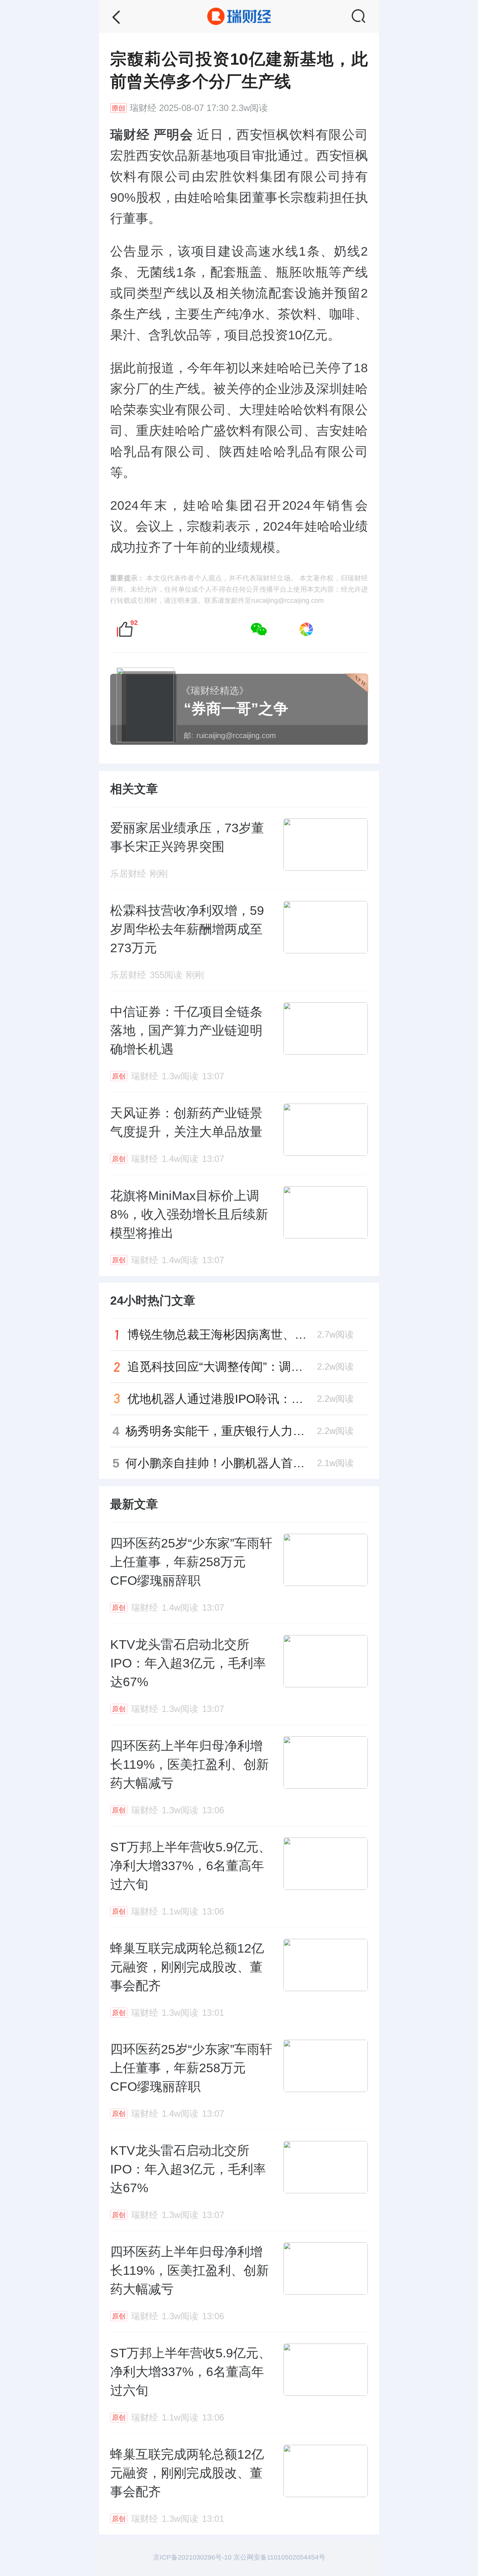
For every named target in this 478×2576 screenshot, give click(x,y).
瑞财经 (143, 108)
